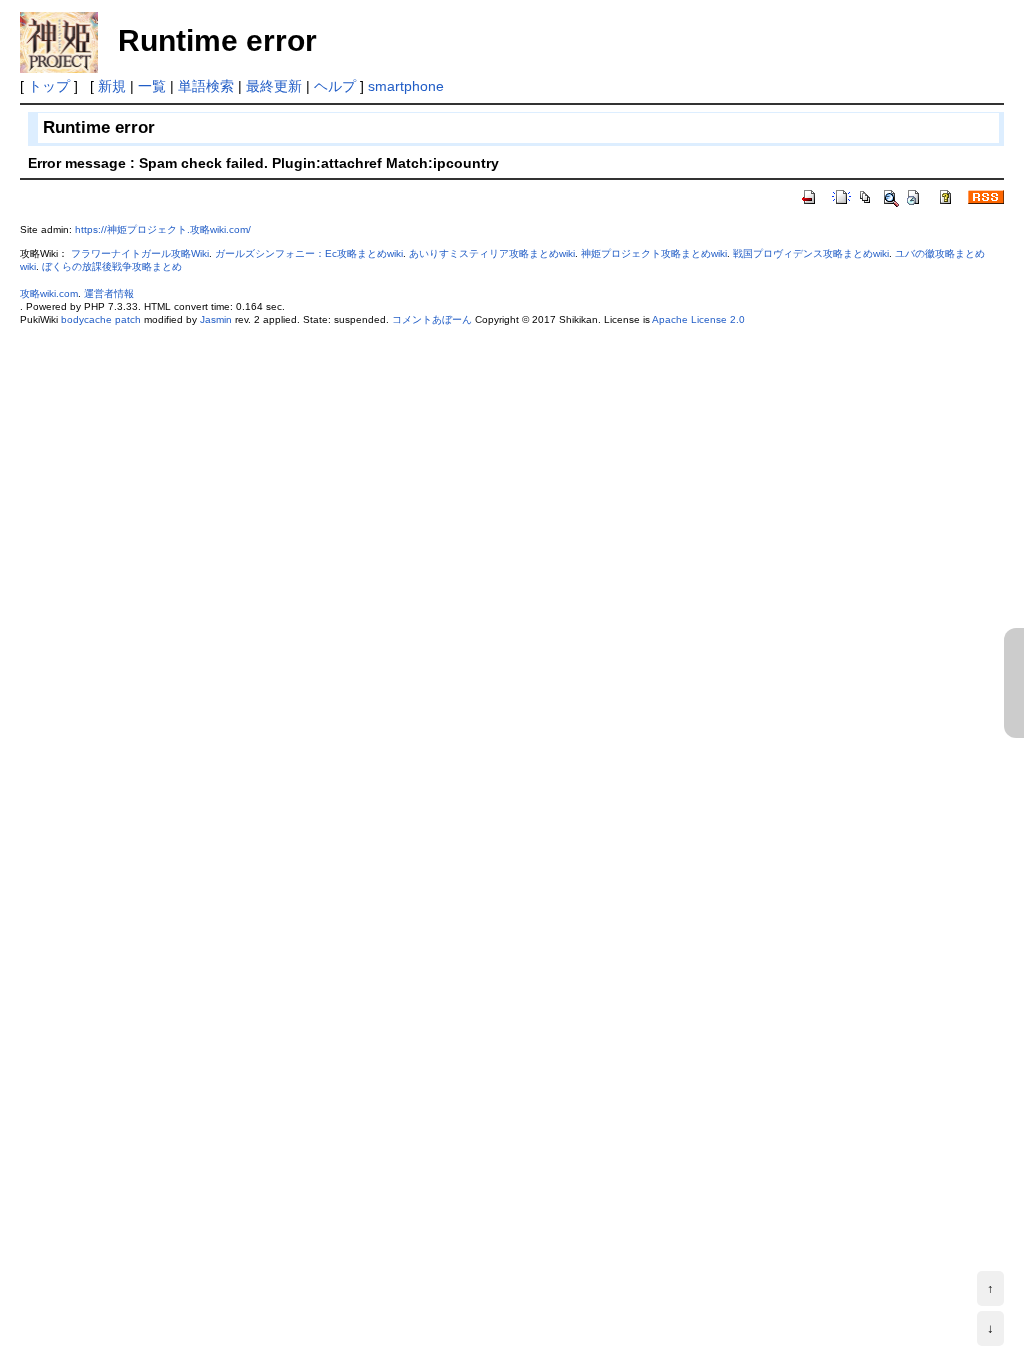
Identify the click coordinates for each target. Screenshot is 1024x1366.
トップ (49, 86)
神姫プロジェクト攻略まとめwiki (654, 253)
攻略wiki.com (49, 293)
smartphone (406, 86)
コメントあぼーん (432, 319)
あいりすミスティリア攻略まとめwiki (492, 253)
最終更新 (274, 86)
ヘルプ (335, 86)
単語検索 (206, 86)
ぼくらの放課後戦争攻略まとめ (112, 266)
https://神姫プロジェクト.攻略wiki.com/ (163, 229)
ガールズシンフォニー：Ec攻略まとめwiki (309, 253)
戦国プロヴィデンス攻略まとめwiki (811, 253)
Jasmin (216, 319)
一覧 (152, 86)
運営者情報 (109, 293)
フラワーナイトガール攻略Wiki (140, 253)
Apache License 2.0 (698, 319)
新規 (112, 86)
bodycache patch (101, 319)
